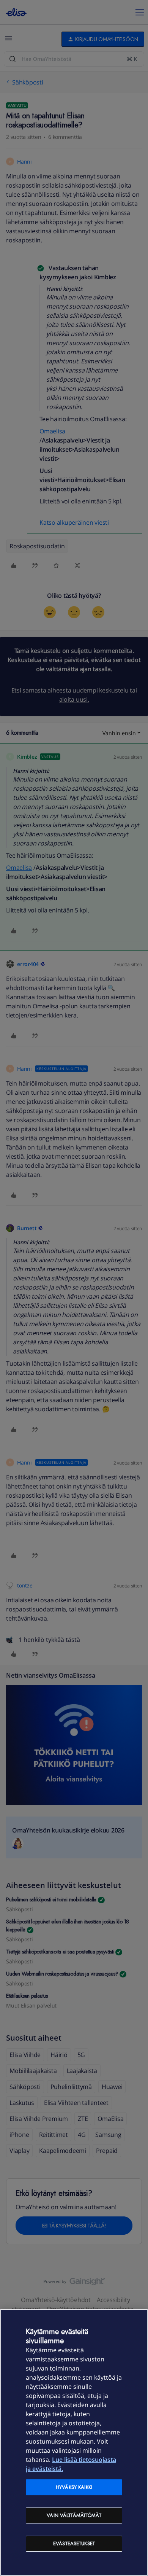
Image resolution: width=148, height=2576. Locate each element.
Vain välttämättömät (74, 2515)
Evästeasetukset (74, 2543)
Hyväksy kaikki (74, 2487)
